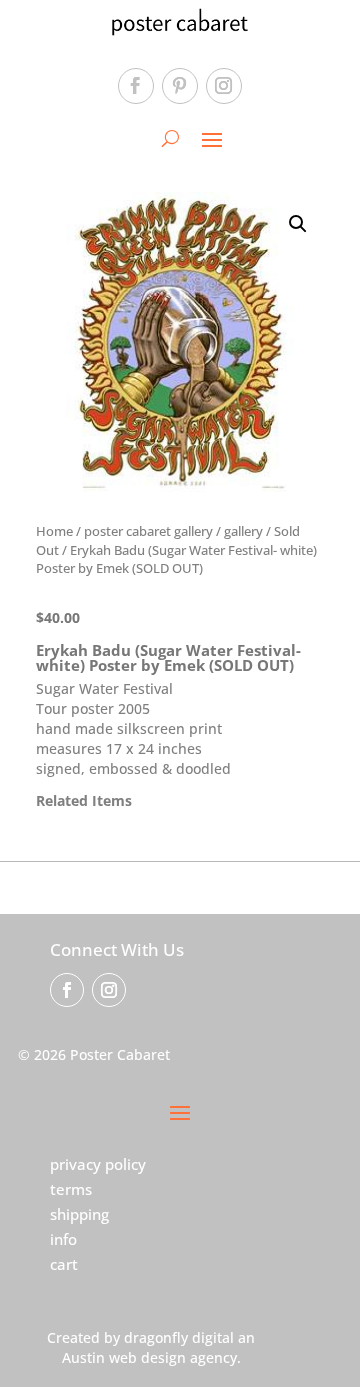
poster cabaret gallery (148, 531)
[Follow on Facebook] (136, 86)
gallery (243, 531)
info (63, 1239)
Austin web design (124, 1357)
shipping (79, 1214)
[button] (298, 224)
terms (71, 1189)
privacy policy (98, 1164)
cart (64, 1264)
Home (54, 531)
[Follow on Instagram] (224, 86)
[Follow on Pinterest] (180, 86)
